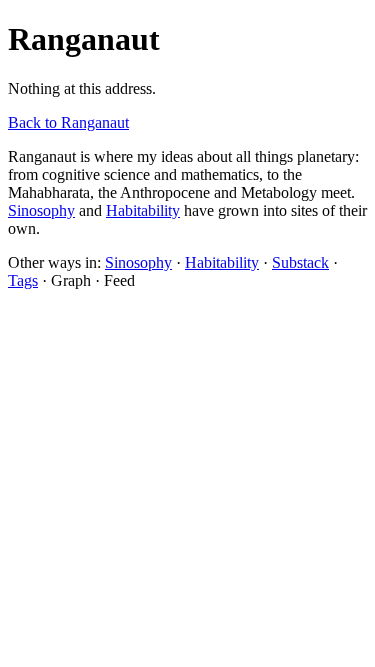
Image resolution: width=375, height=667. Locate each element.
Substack (300, 262)
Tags (23, 280)
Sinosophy (41, 210)
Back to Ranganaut (68, 122)
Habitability (143, 210)
